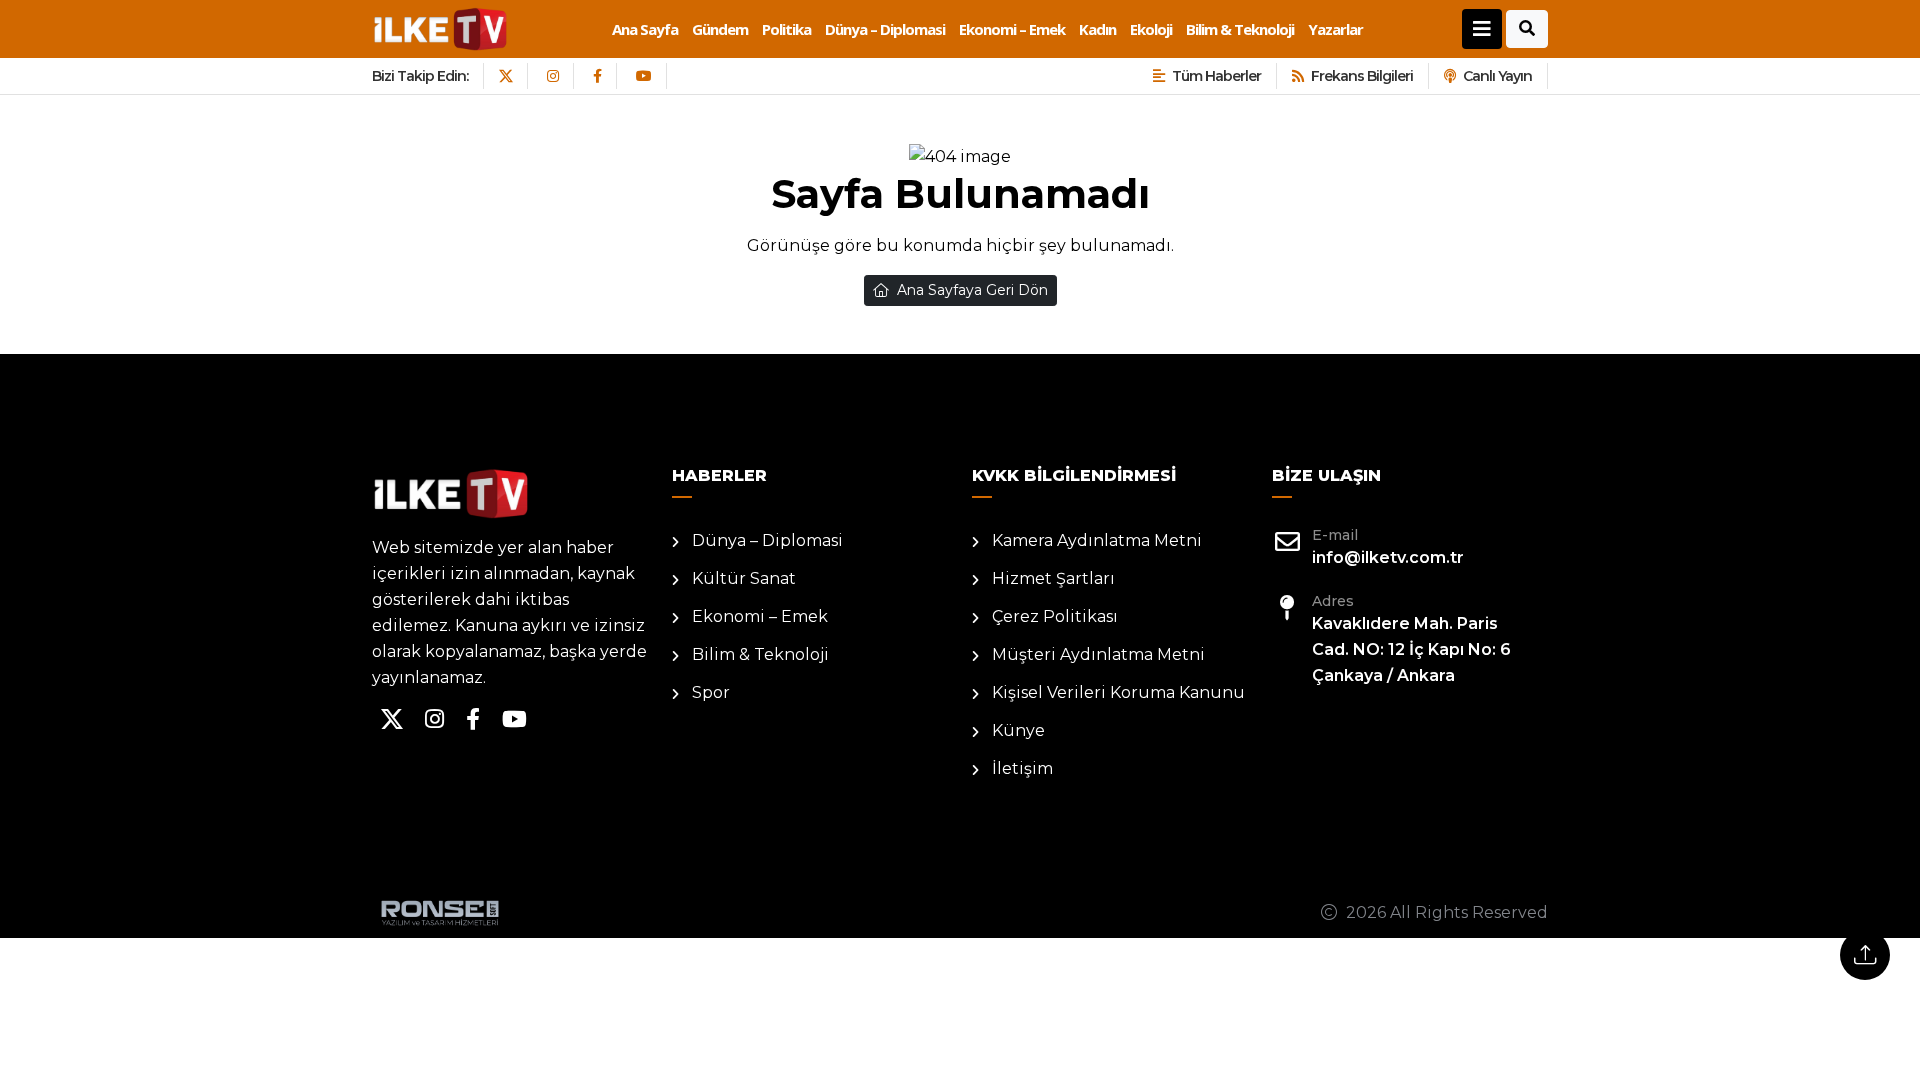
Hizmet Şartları (1053, 578)
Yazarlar (1335, 29)
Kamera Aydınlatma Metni (1097, 540)
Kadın (1097, 29)
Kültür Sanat (744, 578)
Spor (711, 692)
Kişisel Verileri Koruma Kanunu (1118, 692)
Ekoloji (1151, 29)
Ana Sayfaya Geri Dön (972, 290)
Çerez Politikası (1055, 616)
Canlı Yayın (1497, 76)
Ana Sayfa (645, 29)
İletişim (1022, 768)
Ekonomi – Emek (1012, 29)
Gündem (720, 29)
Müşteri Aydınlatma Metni (1098, 654)
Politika (786, 29)
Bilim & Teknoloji (1240, 29)
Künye (1018, 730)
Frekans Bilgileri (1362, 76)
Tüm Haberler (1216, 76)
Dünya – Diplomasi (885, 29)
